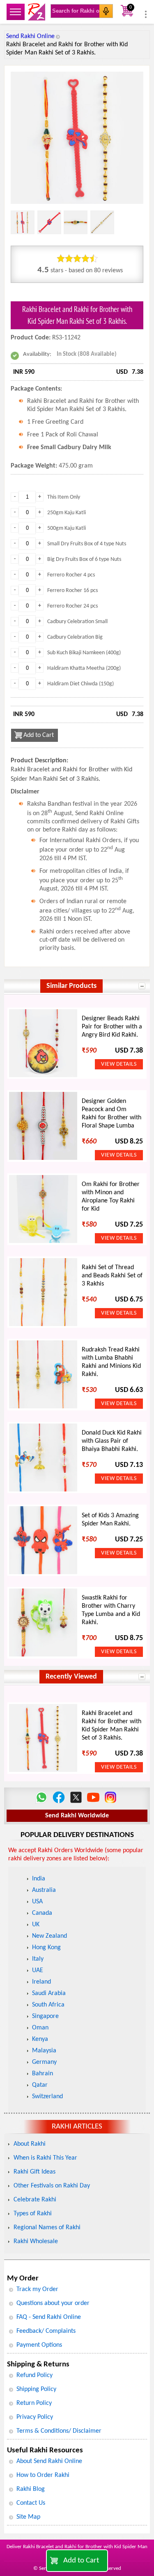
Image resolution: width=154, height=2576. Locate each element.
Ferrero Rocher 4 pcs (71, 575)
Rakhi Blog (31, 2489)
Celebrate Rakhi (35, 2200)
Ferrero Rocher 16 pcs (72, 591)
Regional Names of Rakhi (47, 2228)
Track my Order (37, 2289)
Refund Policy (34, 2375)
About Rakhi (30, 2144)
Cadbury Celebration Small (77, 622)
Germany (44, 2062)
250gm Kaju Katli (67, 513)
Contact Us (31, 2503)
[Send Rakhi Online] (37, 12)
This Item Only (64, 497)
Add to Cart (81, 2561)
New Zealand (49, 1936)
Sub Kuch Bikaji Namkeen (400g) (84, 653)
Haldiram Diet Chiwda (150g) (80, 684)
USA (37, 1902)
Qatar (40, 2085)
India (39, 1879)
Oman (40, 2028)
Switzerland (47, 2097)
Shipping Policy (36, 2389)
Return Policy (34, 2403)
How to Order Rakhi (43, 2475)
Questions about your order (53, 2303)
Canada (42, 1913)
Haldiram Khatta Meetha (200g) (84, 668)
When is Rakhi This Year (45, 2158)
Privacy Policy (35, 2417)
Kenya (40, 2039)
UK (36, 1925)
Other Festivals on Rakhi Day (52, 2186)
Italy (38, 1959)
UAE (38, 1970)
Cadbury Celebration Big (75, 637)
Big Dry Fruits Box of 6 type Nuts (84, 559)
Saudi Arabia (49, 1993)
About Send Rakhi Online (49, 2461)
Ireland (41, 1982)
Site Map (28, 2517)
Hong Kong (46, 1948)
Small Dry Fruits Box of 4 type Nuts (87, 544)
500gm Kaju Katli (67, 528)
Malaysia (44, 2051)
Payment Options (39, 2345)
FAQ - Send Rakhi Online (49, 2317)
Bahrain (43, 2074)
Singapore (45, 2016)
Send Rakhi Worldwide (77, 1816)
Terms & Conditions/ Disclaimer (59, 2431)
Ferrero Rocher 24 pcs (72, 606)
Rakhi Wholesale (36, 2242)
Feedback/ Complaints (46, 2331)
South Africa (48, 2005)
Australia (44, 1890)
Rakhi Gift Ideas (34, 2172)
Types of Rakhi (33, 2214)
